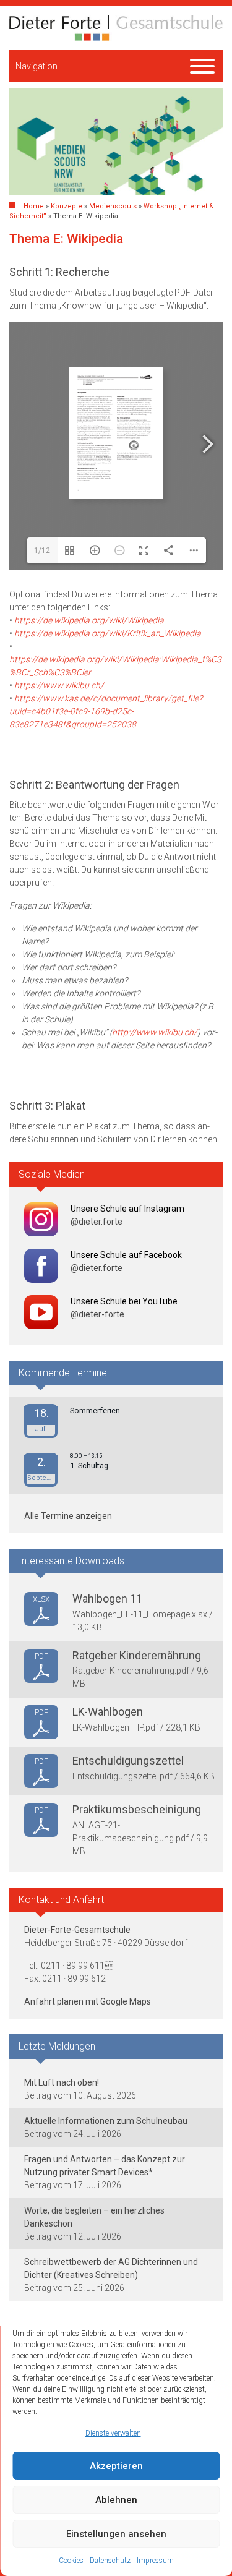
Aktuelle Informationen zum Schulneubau (106, 2121)
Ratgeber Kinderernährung (137, 1655)
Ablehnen (116, 2500)
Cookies (71, 2561)
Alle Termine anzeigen (68, 1516)
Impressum (155, 2561)
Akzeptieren (116, 2466)
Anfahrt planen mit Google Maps (88, 2001)
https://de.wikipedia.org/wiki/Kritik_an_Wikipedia (108, 633)
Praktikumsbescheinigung (137, 1809)
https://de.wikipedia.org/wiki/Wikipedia (89, 620)
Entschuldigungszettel (128, 1761)
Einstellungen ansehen (116, 2534)
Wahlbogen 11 (107, 1598)
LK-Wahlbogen (108, 1712)
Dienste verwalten (113, 2433)
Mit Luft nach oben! (62, 2082)
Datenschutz (110, 2561)
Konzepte (67, 206)
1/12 (42, 550)
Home (34, 206)
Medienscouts (113, 206)
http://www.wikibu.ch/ (155, 1032)
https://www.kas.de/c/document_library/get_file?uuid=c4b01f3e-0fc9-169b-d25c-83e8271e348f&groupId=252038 (106, 711)
